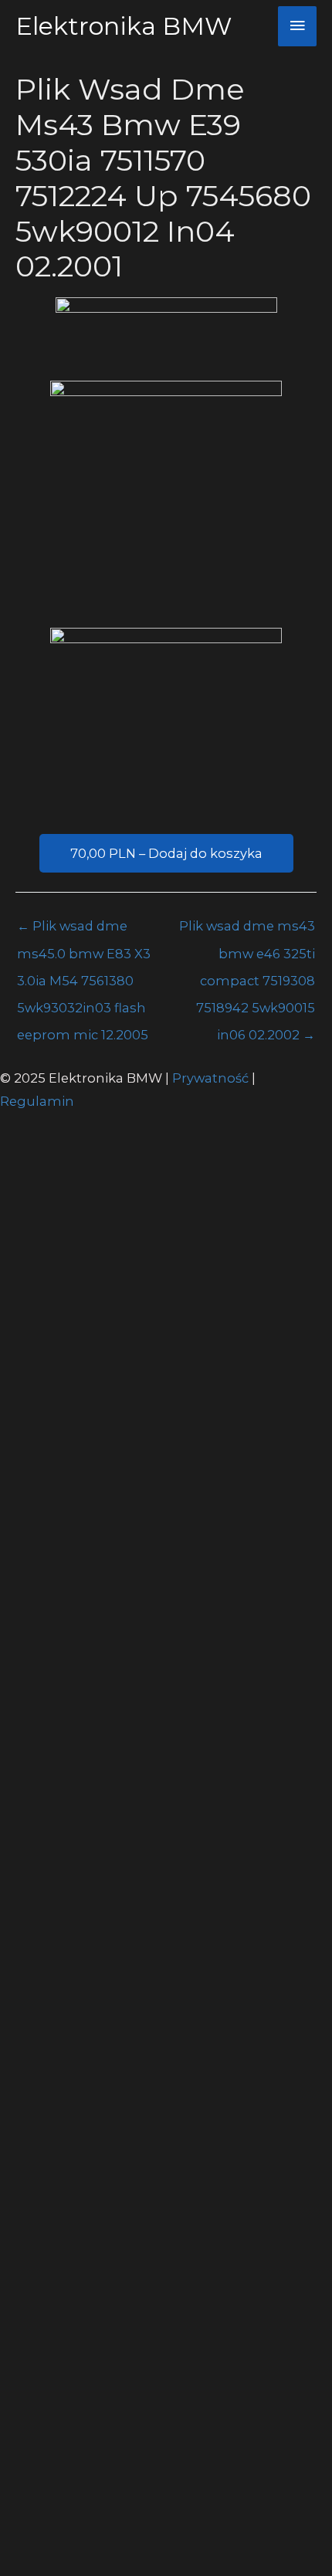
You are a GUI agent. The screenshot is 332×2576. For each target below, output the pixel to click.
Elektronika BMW (124, 26)
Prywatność (212, 1078)
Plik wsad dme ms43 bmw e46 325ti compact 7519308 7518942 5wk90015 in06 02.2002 (247, 930)
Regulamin (37, 1101)
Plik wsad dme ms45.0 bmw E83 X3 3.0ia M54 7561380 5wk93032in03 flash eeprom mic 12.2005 (84, 930)
